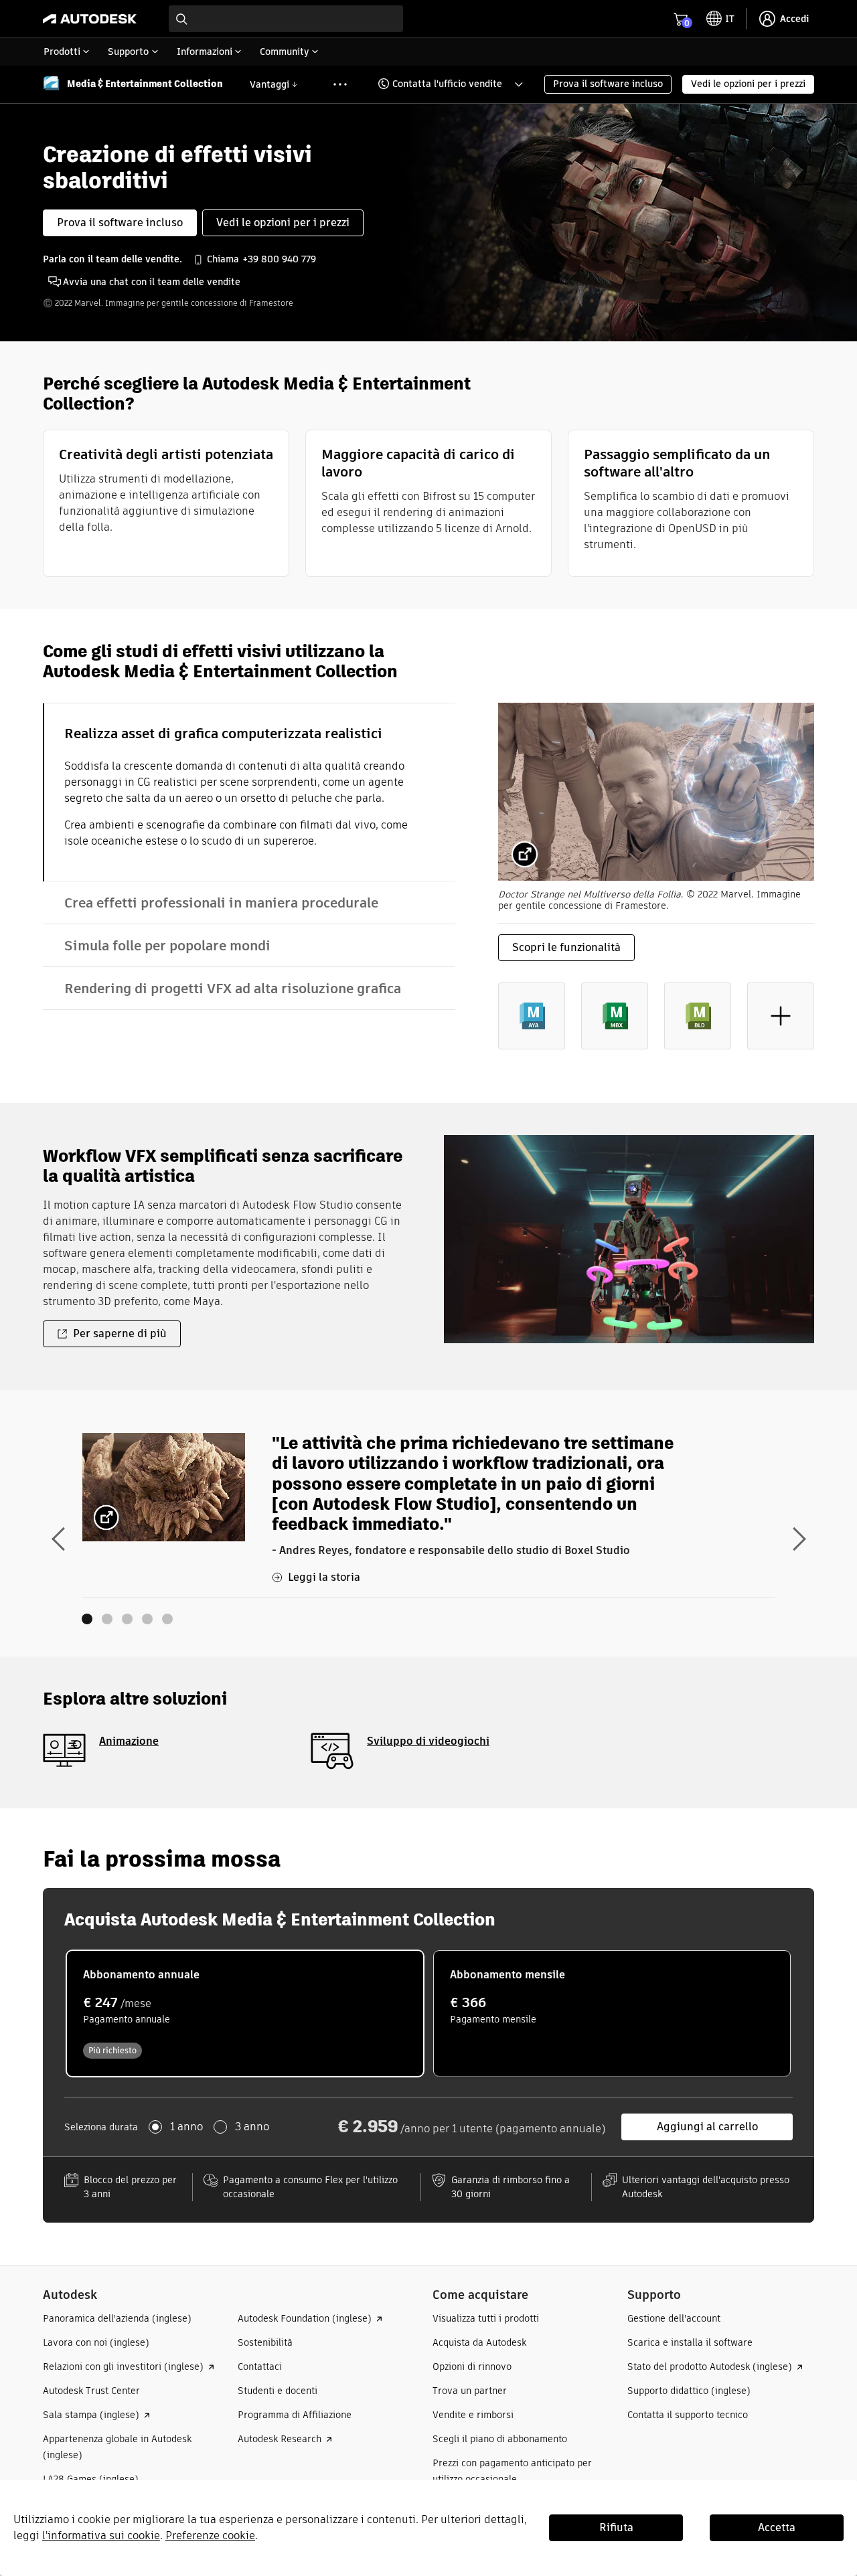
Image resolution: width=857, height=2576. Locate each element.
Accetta (777, 2527)
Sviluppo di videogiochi (428, 1741)
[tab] (249, 792)
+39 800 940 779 (279, 259)
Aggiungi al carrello (707, 2127)
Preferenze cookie (210, 2536)
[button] (442, 84)
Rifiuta (616, 2527)
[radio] (245, 2013)
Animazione (129, 1741)
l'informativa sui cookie (101, 2536)
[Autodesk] (90, 19)
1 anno (186, 2127)
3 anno (252, 2127)
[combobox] (286, 19)
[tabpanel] (656, 887)
